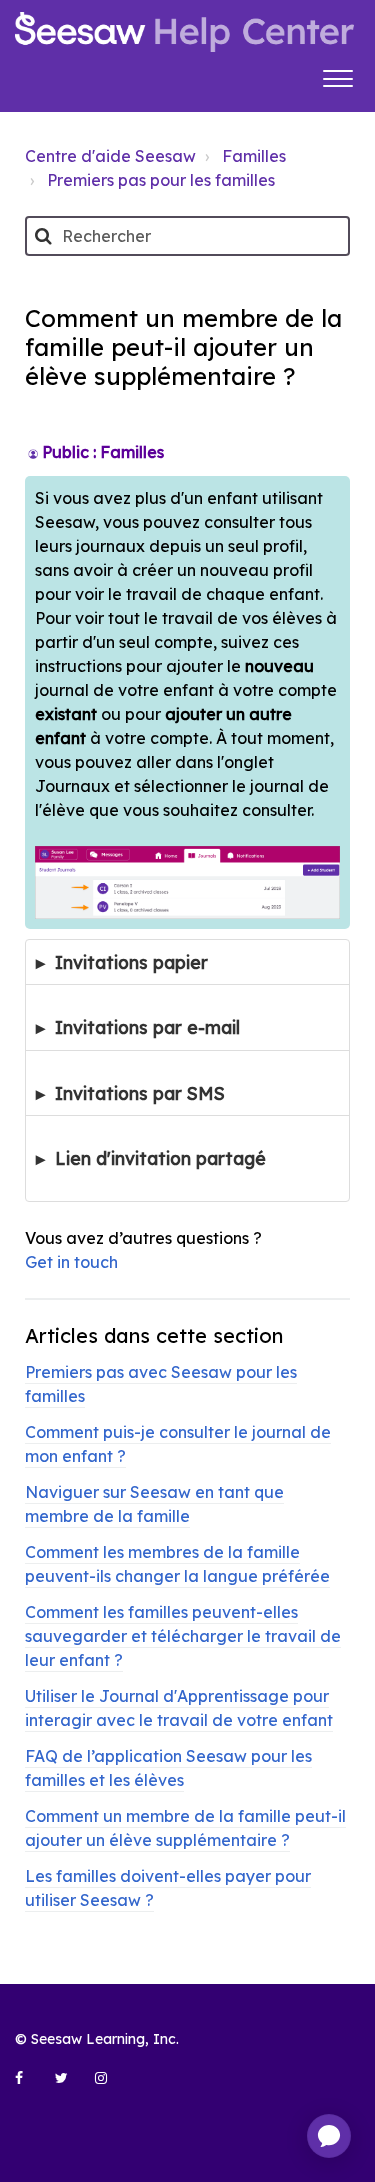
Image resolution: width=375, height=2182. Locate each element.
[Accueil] (184, 32)
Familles (254, 156)
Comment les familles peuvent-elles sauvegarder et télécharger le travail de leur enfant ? (183, 1636)
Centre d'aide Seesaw (110, 156)
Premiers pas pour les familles (161, 180)
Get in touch (71, 1262)
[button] (337, 76)
